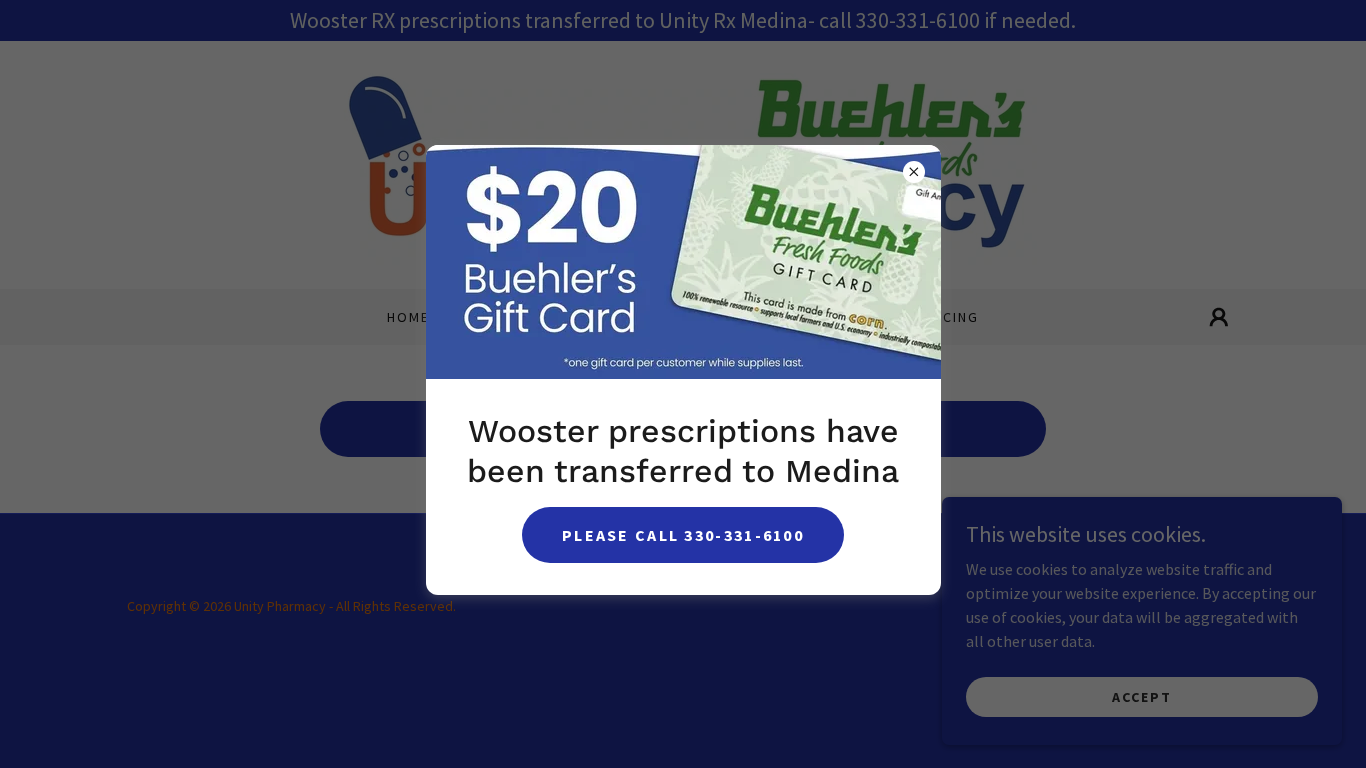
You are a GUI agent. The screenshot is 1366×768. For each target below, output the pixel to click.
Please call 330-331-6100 (683, 535)
